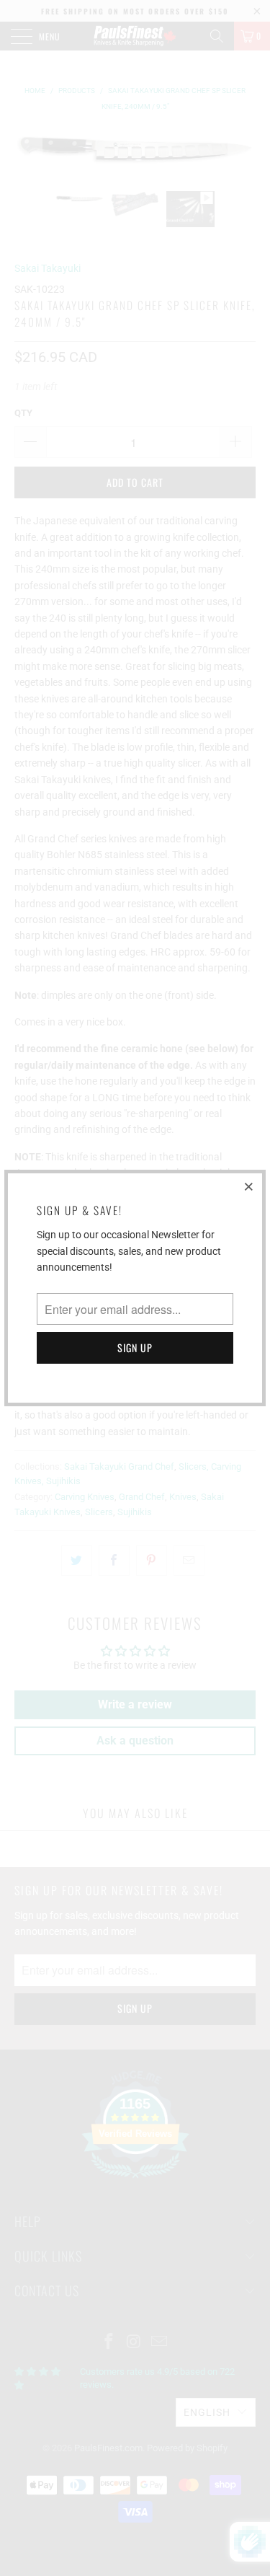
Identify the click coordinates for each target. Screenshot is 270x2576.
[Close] (249, 1186)
